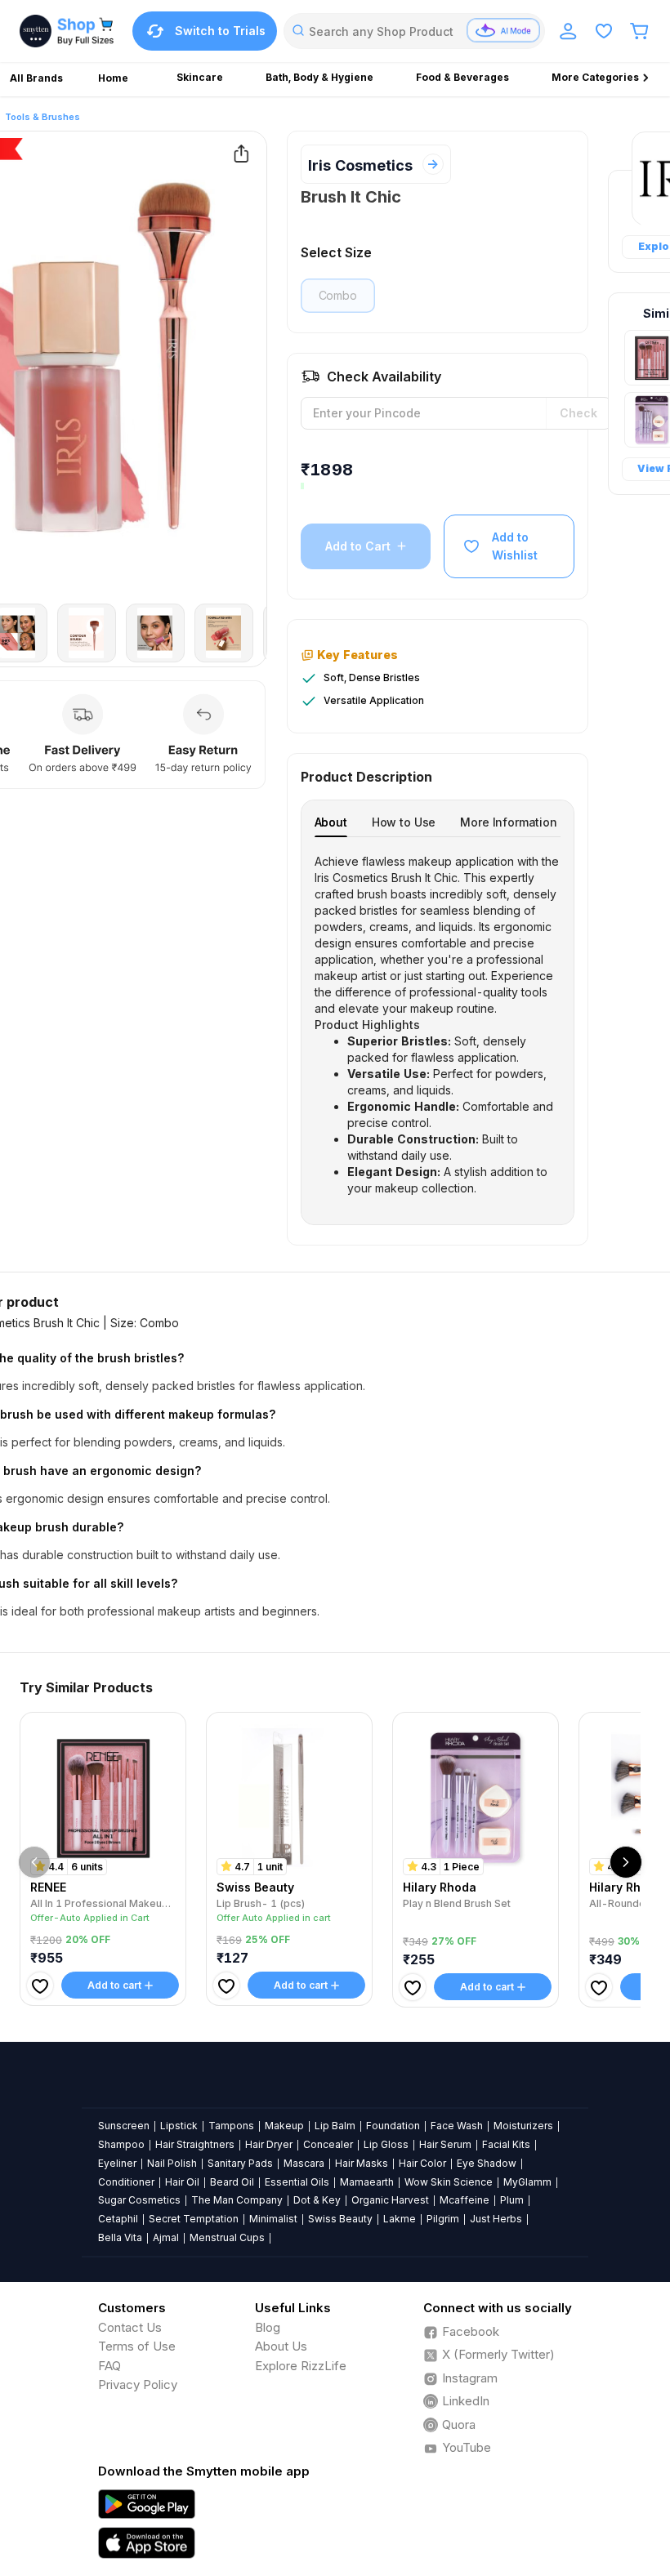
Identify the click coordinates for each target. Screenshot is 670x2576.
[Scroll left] (34, 1862)
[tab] (331, 822)
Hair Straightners (195, 2144)
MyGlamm (527, 2182)
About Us (281, 2346)
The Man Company (237, 2200)
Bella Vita (120, 2237)
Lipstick (179, 2126)
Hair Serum (445, 2144)
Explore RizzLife (301, 2366)
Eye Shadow (487, 2163)
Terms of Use (137, 2346)
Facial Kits (506, 2144)
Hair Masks (362, 2163)
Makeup (284, 2126)
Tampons (231, 2126)
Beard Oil (232, 2182)
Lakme (400, 2219)
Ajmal (166, 2237)
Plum (512, 2200)
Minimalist (273, 2219)
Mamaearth (367, 2182)
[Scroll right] (626, 1862)
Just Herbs (496, 2219)
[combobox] (414, 31)
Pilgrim (443, 2219)
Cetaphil (118, 2219)
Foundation (393, 2126)
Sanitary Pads (240, 2163)
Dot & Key (317, 2200)
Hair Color (422, 2163)
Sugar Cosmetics (139, 2200)
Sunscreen (124, 2126)
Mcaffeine (465, 2200)
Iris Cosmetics (360, 165)
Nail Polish (172, 2163)
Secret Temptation (194, 2219)
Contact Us (130, 2327)
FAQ (109, 2366)
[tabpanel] (438, 1025)
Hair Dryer (269, 2144)
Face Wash (457, 2126)
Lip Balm (335, 2126)
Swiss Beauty (340, 2219)
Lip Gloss (386, 2144)
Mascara (304, 2163)
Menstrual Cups (227, 2237)
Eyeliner (117, 2163)
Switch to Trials (220, 31)
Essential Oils (297, 2182)
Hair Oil (182, 2182)
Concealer (328, 2144)
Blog (268, 2327)
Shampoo (121, 2144)
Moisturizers (523, 2126)
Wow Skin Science (449, 2182)
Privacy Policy (138, 2384)
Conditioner (126, 2182)
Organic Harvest (390, 2200)
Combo (338, 295)
